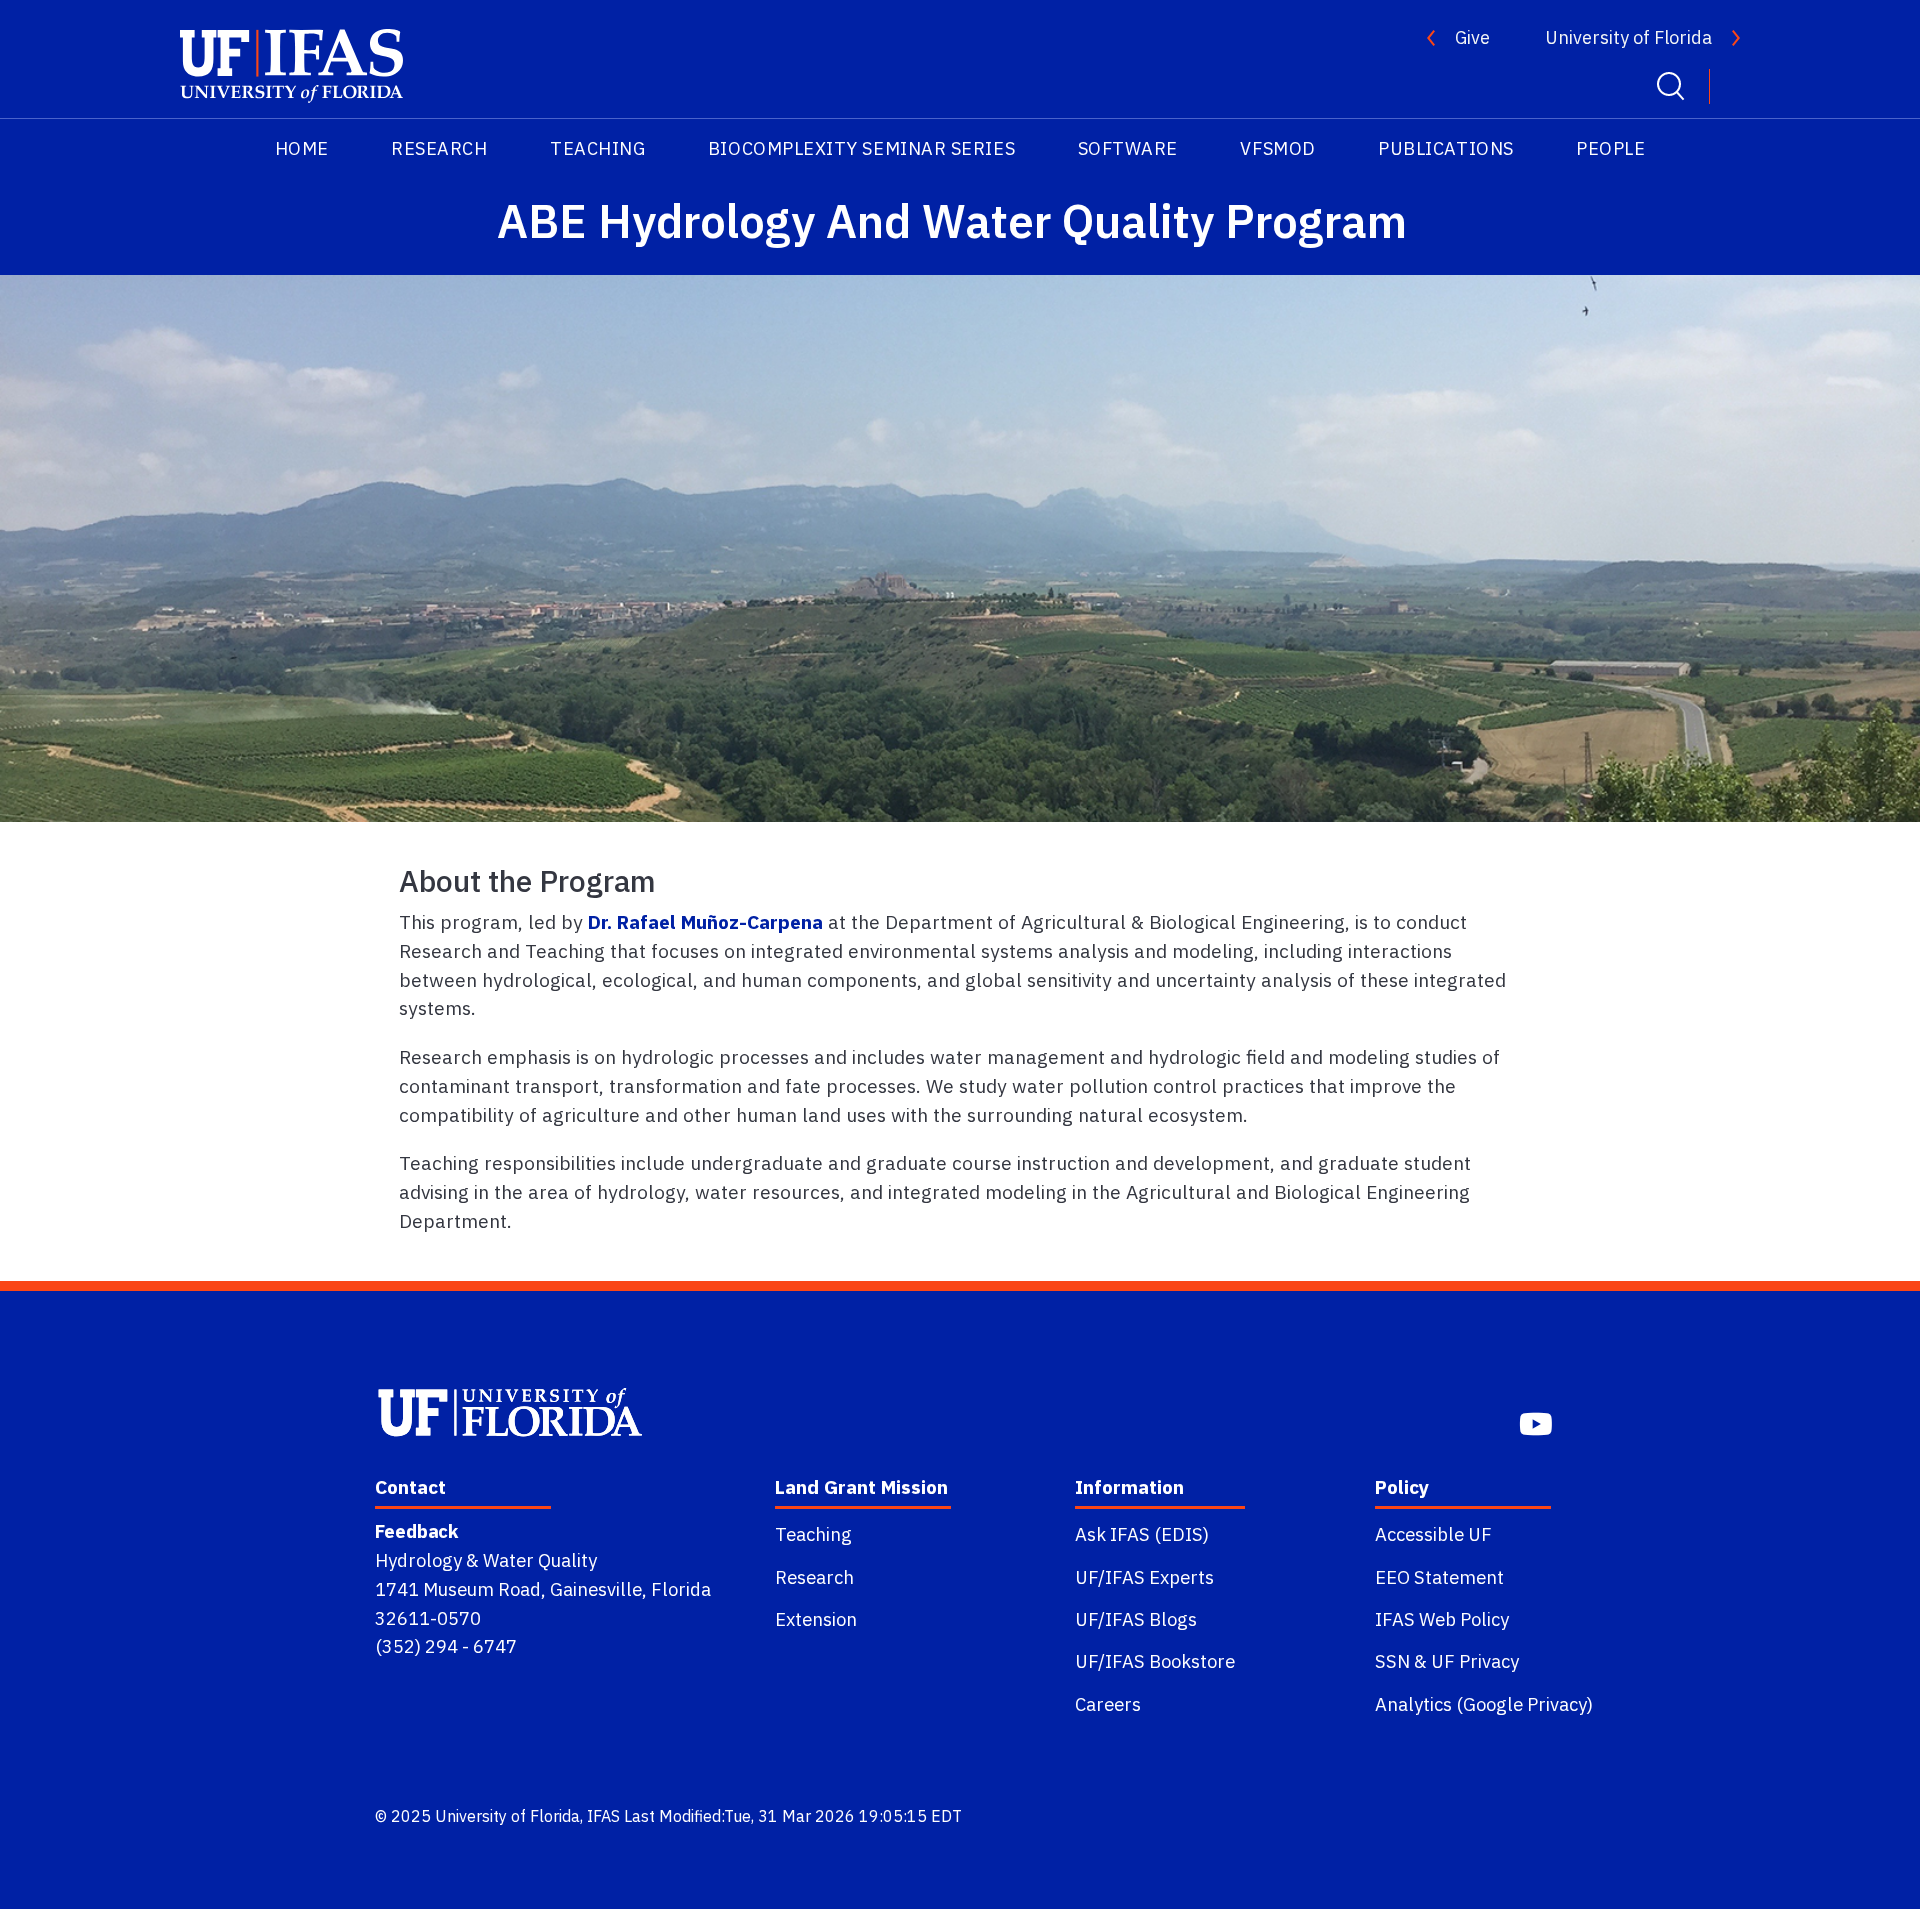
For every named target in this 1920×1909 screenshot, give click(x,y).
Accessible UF (1433, 1534)
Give (1472, 37)
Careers (1108, 1704)
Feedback (416, 1531)
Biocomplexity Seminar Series (861, 148)
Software (1128, 148)
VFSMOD (1277, 148)
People (1610, 148)
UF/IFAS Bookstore (1155, 1661)
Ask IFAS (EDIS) (1142, 1534)
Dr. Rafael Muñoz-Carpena (705, 921)
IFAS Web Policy (1442, 1619)
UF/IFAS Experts (1144, 1577)
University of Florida (1628, 37)
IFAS (603, 1816)
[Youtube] (1538, 1422)
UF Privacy (1475, 1661)
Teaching (597, 148)
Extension (816, 1619)
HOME (302, 148)
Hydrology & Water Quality (486, 1560)
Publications (1445, 148)
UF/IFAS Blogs (1136, 1619)
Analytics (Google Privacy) (1484, 1704)
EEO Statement (1439, 1577)
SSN (1392, 1661)
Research (439, 148)
